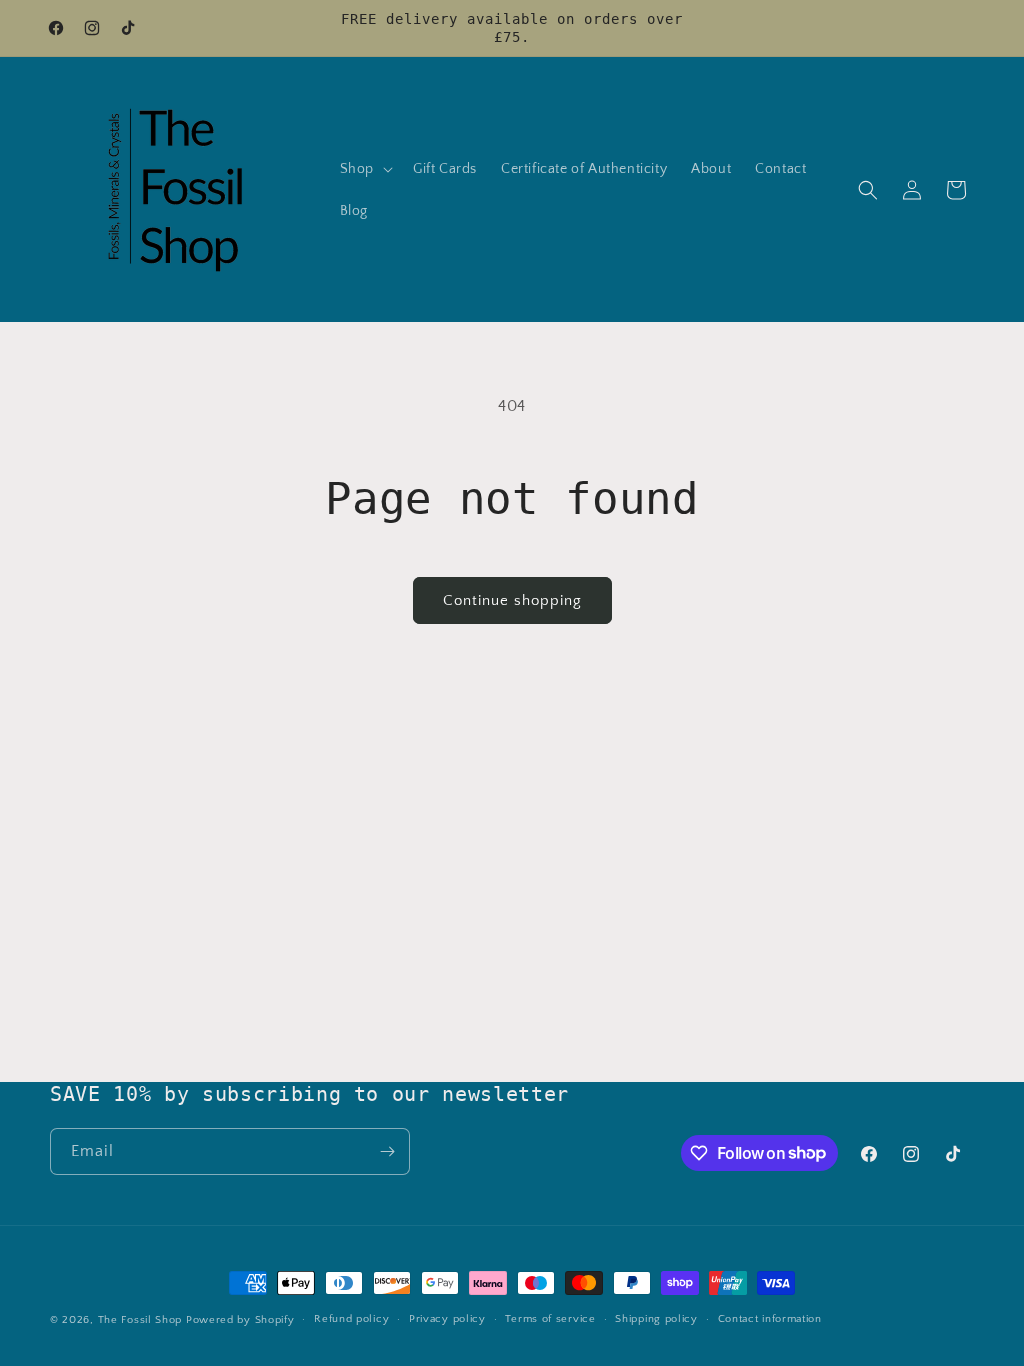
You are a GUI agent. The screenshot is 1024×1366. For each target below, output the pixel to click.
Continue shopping (512, 600)
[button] (364, 169)
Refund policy (351, 1319)
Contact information (770, 1319)
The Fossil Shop (140, 1320)
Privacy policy (447, 1319)
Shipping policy (656, 1319)
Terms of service (550, 1319)
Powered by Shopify (240, 1320)
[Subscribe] (387, 1151)
